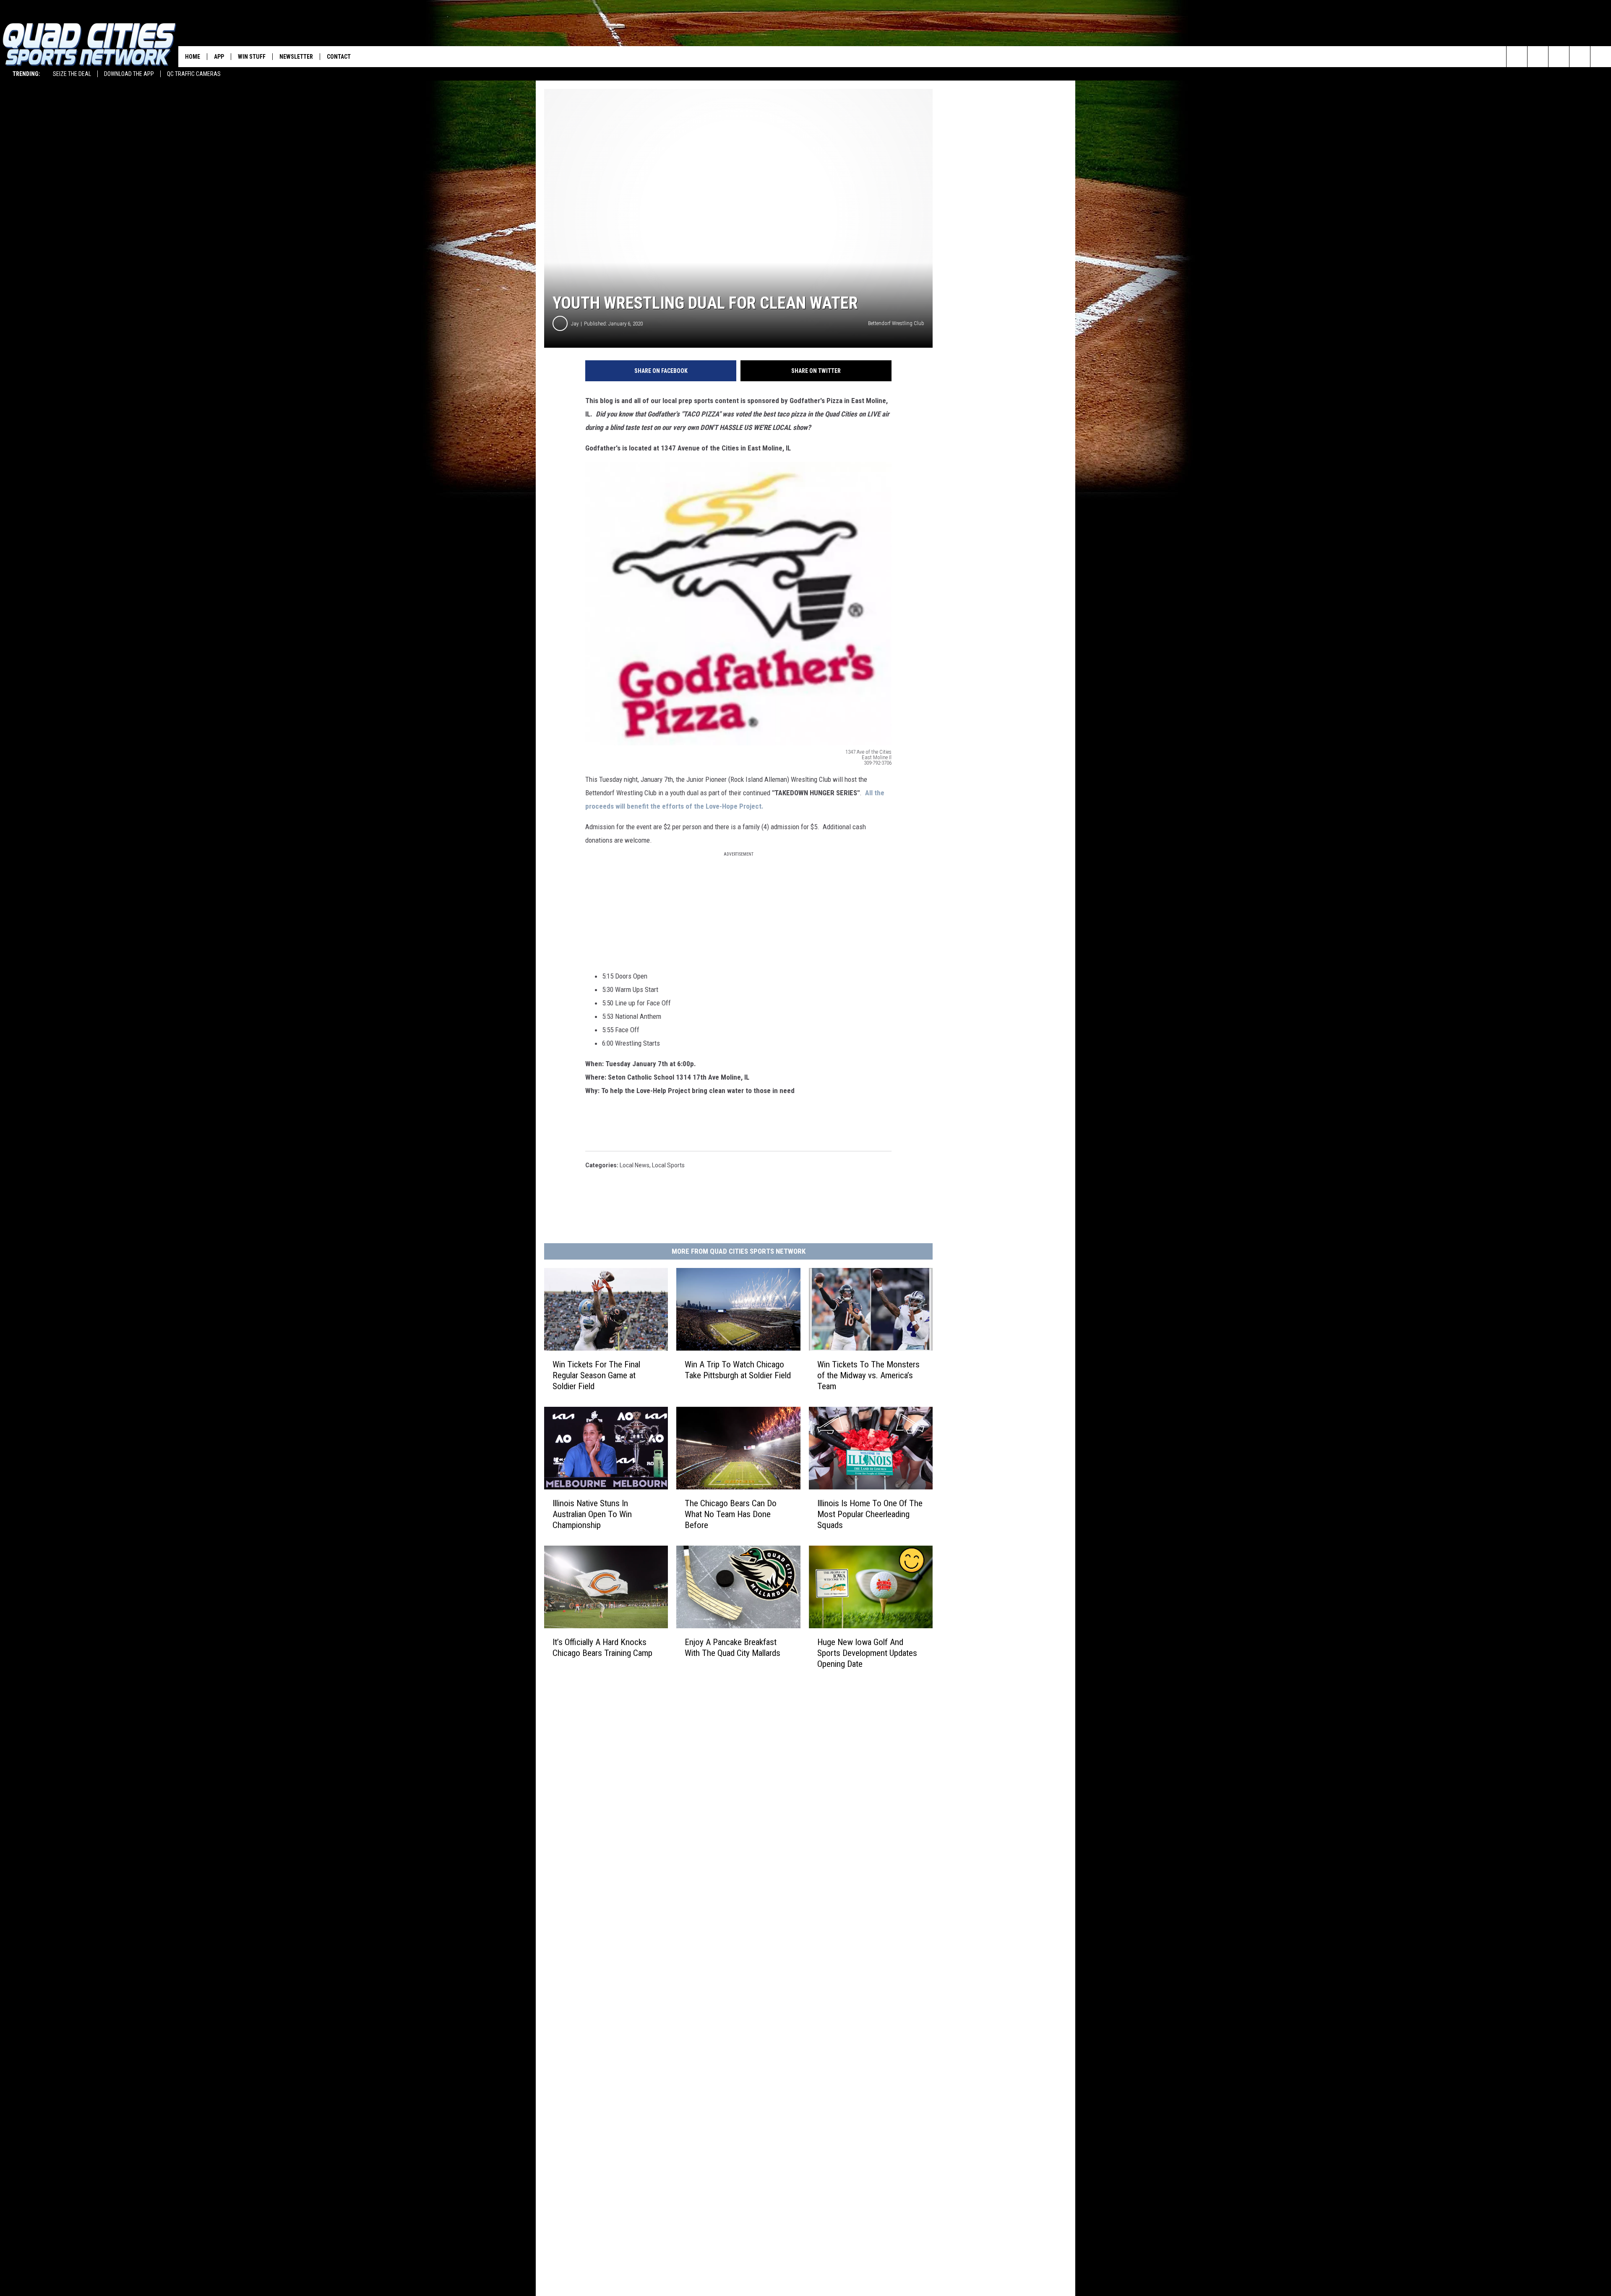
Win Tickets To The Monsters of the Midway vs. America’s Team (868, 1375)
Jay (575, 324)
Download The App (129, 74)
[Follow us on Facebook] (1559, 57)
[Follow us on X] (1601, 57)
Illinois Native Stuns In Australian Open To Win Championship (592, 1514)
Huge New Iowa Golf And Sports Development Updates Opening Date (867, 1653)
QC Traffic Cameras (194, 74)
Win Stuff (252, 57)
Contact (339, 57)
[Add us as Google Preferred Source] (1538, 57)
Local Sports (668, 1165)
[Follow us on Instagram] (1580, 57)
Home (193, 57)
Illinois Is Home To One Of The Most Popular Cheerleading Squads (870, 1514)
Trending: (26, 74)
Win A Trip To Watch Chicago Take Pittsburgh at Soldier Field (738, 1370)
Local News (635, 1165)
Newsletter (296, 57)
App (219, 57)
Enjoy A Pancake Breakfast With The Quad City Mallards (733, 1648)
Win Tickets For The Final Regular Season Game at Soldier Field (596, 1375)
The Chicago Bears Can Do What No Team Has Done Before (731, 1514)
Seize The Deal (72, 74)
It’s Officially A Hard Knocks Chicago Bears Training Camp (602, 1648)
